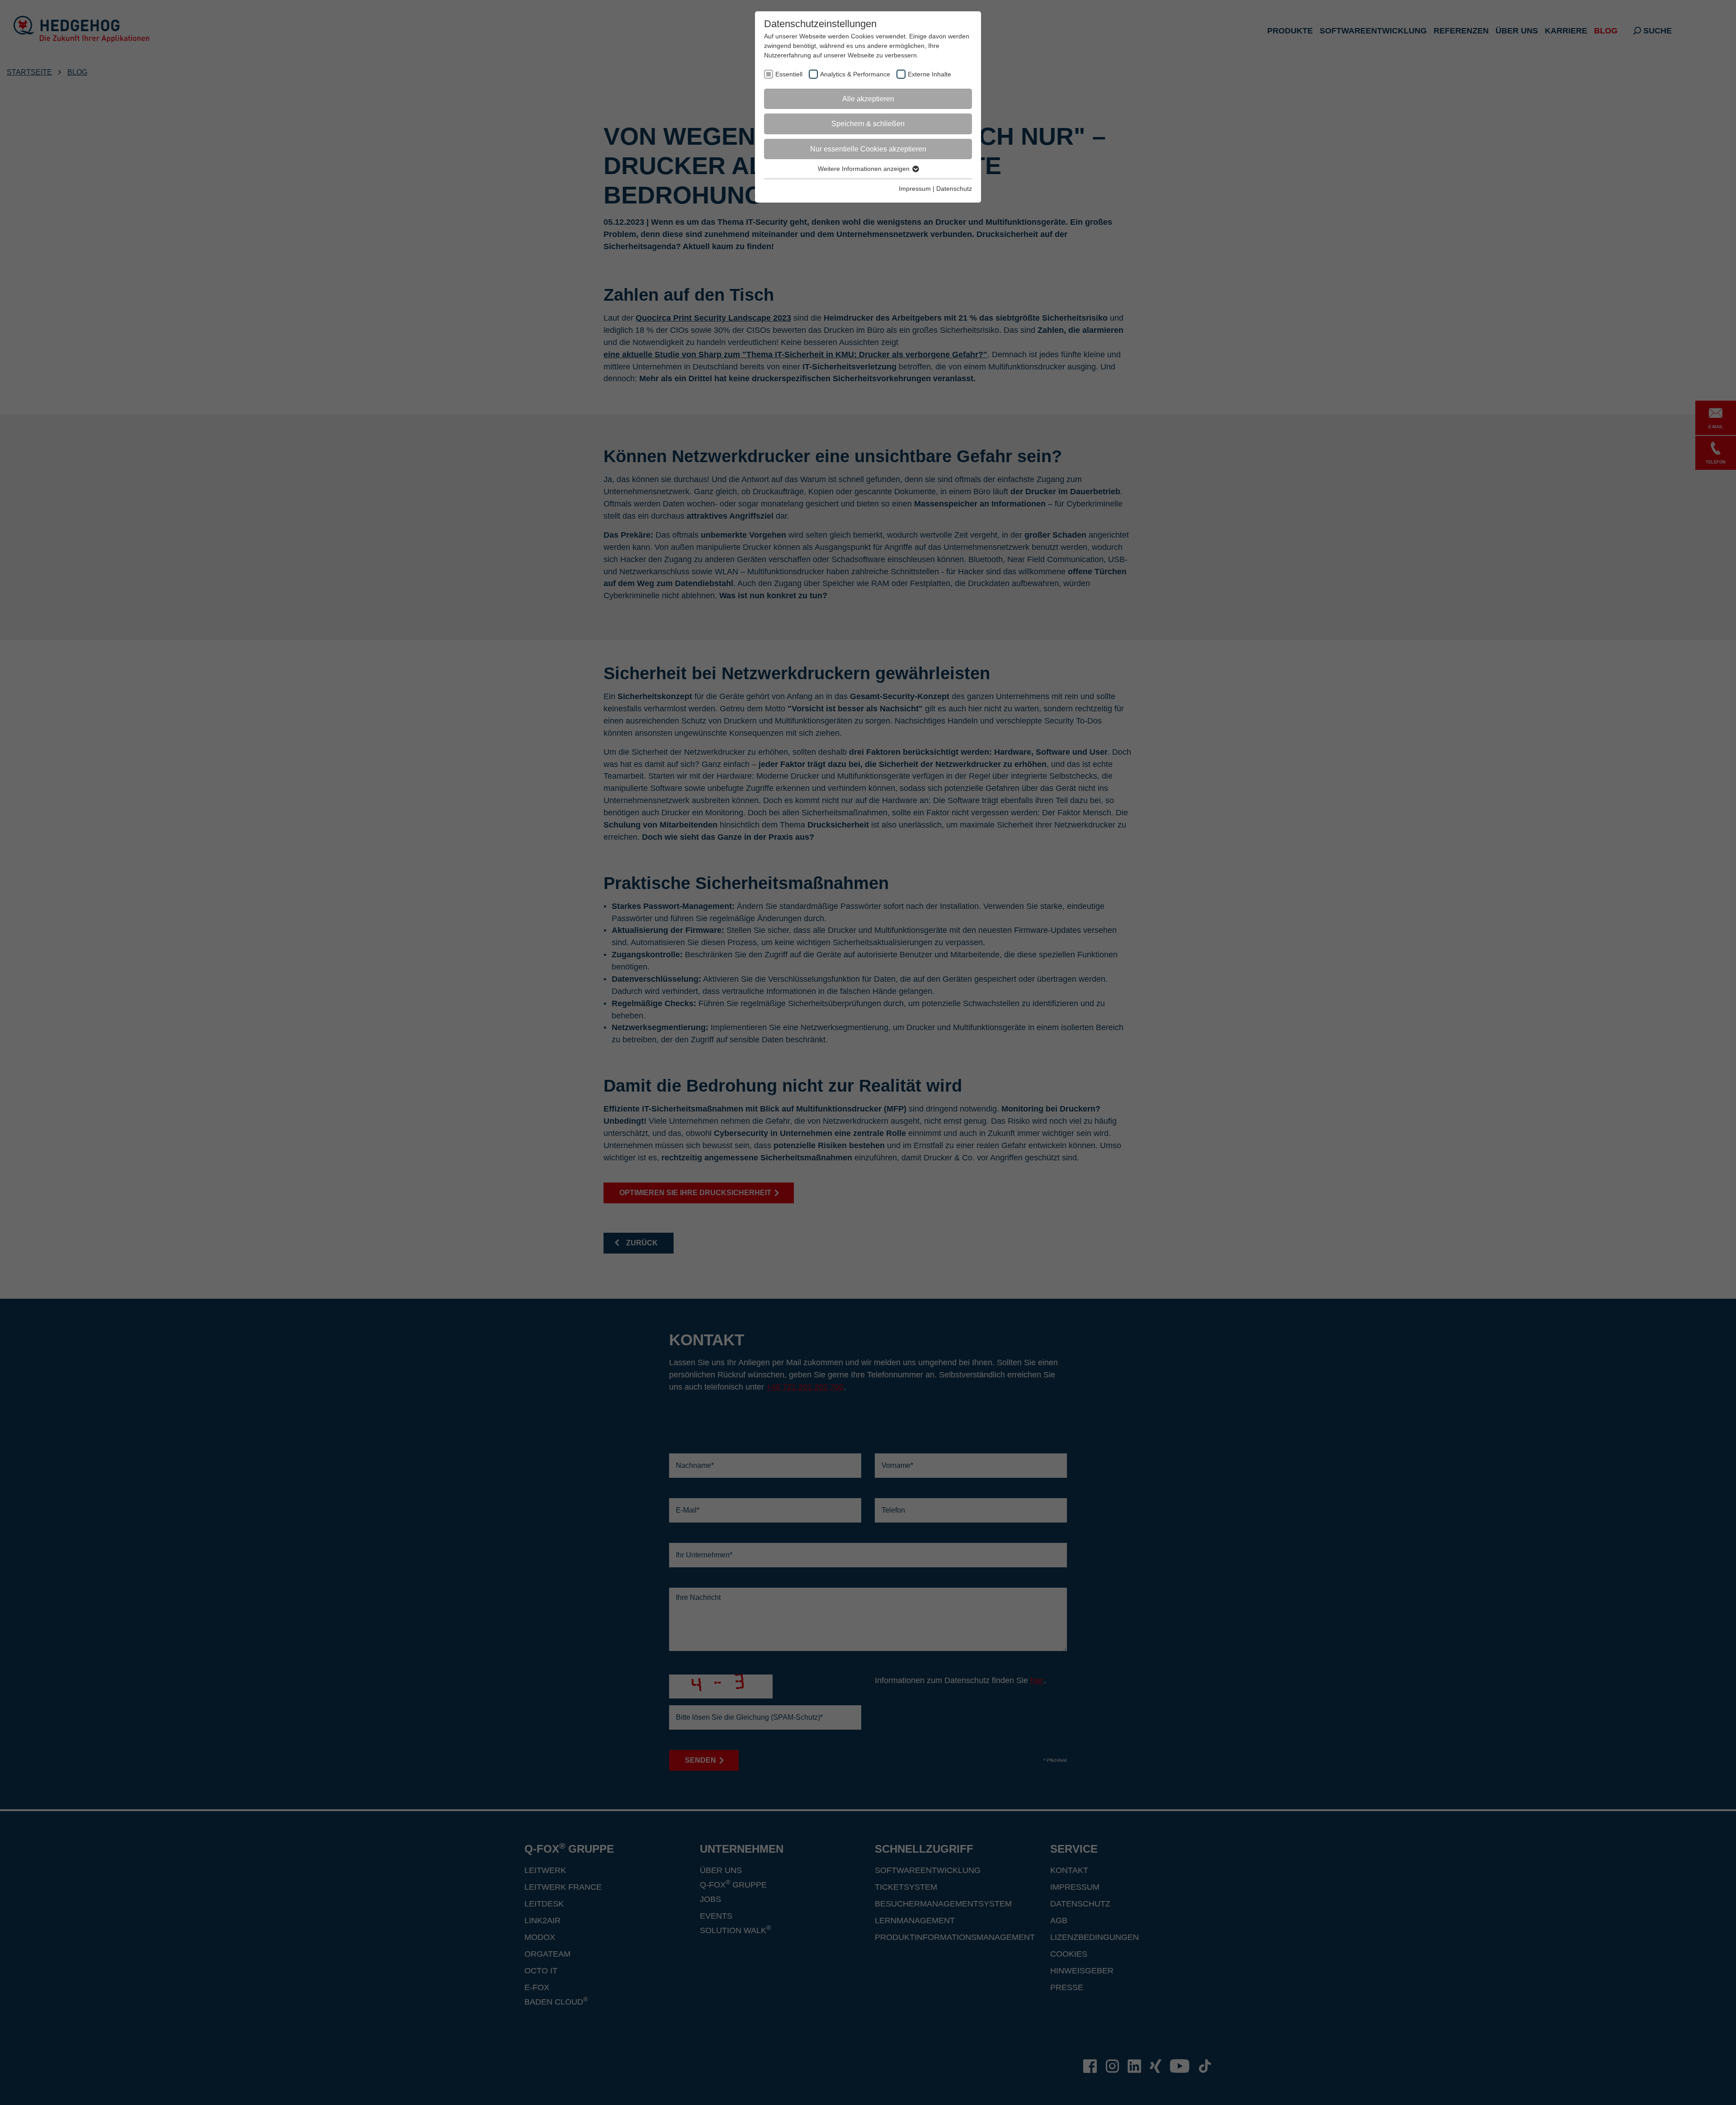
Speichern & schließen (868, 124)
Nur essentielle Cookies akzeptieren (868, 149)
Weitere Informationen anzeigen (865, 169)
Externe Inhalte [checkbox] (929, 74)
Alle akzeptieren (868, 99)
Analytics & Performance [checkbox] (855, 74)
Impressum (915, 189)
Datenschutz (954, 189)
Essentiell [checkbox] (789, 74)
